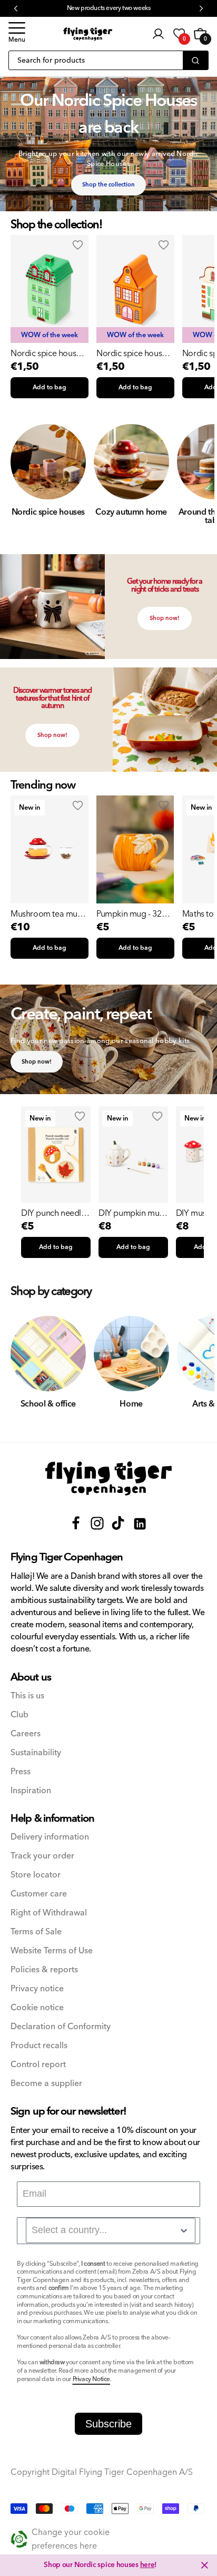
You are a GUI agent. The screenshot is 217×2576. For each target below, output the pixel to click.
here (147, 2565)
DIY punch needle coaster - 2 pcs (53, 1213)
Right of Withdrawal (49, 1913)
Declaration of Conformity (61, 2027)
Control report (38, 2065)
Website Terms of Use (52, 1951)
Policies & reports (44, 1970)
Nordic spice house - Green (48, 353)
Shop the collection (108, 185)
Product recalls (39, 2046)
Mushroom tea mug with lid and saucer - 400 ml (47, 914)
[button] (17, 34)
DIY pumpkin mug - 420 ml (131, 1213)
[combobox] (111, 2230)
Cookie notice (37, 2008)
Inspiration (31, 1791)
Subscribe (108, 2424)
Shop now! (165, 618)
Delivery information (50, 1837)
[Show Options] (184, 2230)
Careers (26, 1734)
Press (21, 1772)
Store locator (36, 1875)
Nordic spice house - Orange (134, 353)
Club (19, 1715)
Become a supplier (46, 2084)
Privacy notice (37, 1989)
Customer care (39, 1894)
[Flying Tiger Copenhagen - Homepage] (88, 34)
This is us (27, 1696)
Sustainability (36, 1753)
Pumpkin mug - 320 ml (131, 914)
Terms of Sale (36, 1932)
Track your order (42, 1856)
